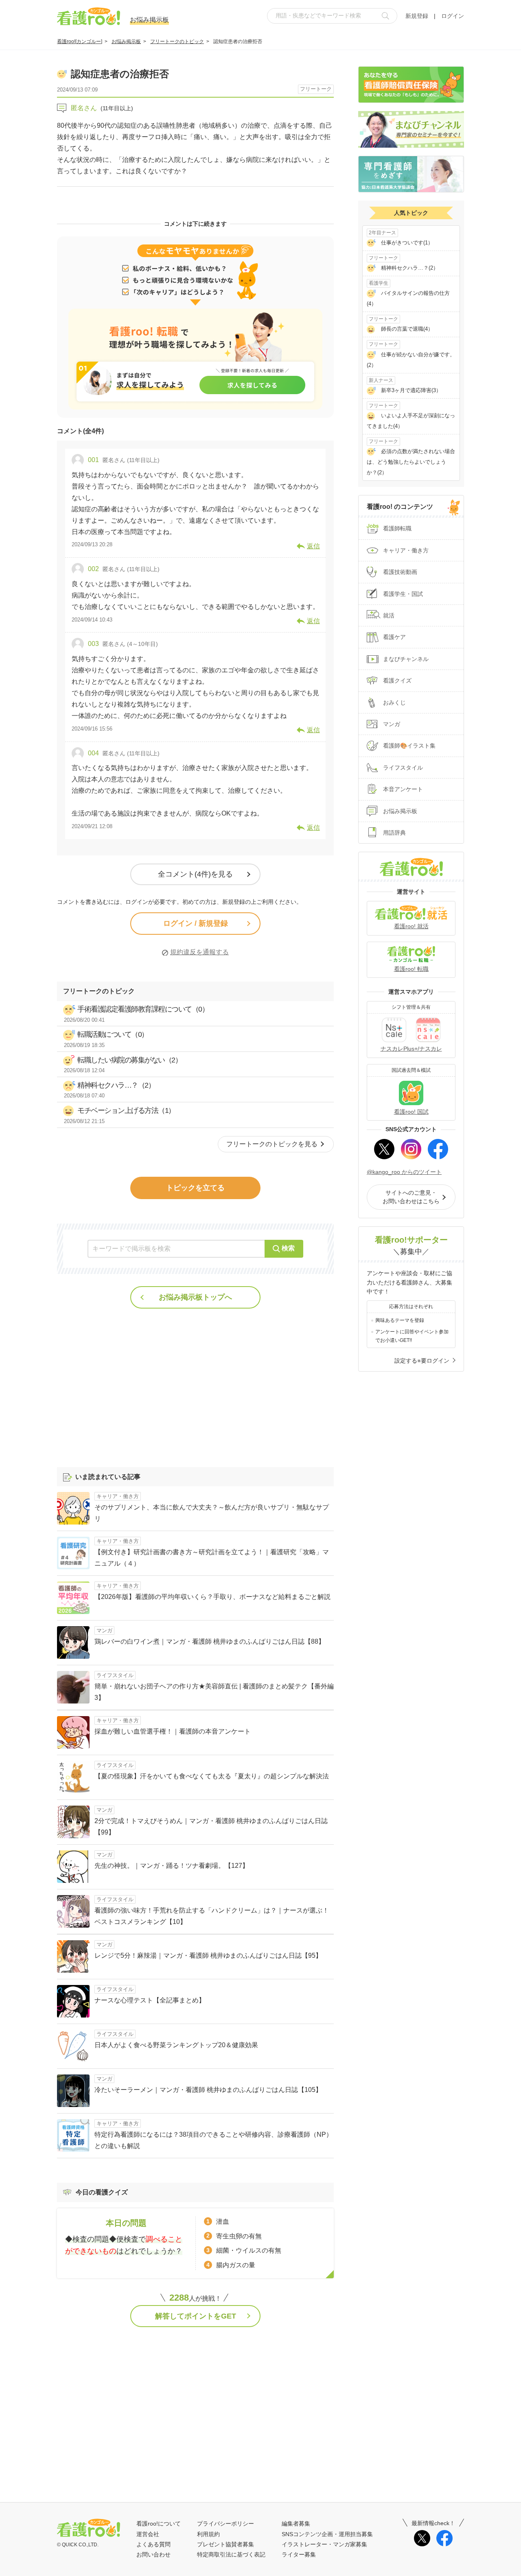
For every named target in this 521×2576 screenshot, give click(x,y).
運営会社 (148, 2534)
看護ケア (394, 637)
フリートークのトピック (177, 41)
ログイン (453, 16)
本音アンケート (403, 789)
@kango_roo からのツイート (404, 1172)
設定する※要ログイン (422, 1361)
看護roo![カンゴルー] (80, 41)
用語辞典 (394, 833)
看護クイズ (397, 681)
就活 (389, 615)
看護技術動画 (400, 572)
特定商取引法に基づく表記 (231, 2554)
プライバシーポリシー (225, 2524)
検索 (288, 1248)
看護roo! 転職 (411, 969)
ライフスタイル (403, 768)
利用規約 (208, 2534)
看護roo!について (159, 2524)
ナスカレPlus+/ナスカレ (411, 1049)
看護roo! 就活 (411, 926)
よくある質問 (153, 2544)
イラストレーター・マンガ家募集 (324, 2544)
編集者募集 (296, 2524)
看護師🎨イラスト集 (409, 746)
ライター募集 (299, 2554)
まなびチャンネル (406, 659)
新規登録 (417, 16)
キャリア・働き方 (406, 550)
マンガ (392, 724)
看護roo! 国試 (411, 1112)
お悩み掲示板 (126, 41)
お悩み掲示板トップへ (195, 1297)
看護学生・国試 (403, 594)
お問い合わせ (153, 2554)
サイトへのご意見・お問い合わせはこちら (411, 1197)
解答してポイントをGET (196, 2316)
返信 (313, 546)
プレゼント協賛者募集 (225, 2544)
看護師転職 (397, 528)
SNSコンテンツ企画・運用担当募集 (327, 2534)
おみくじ (394, 702)
